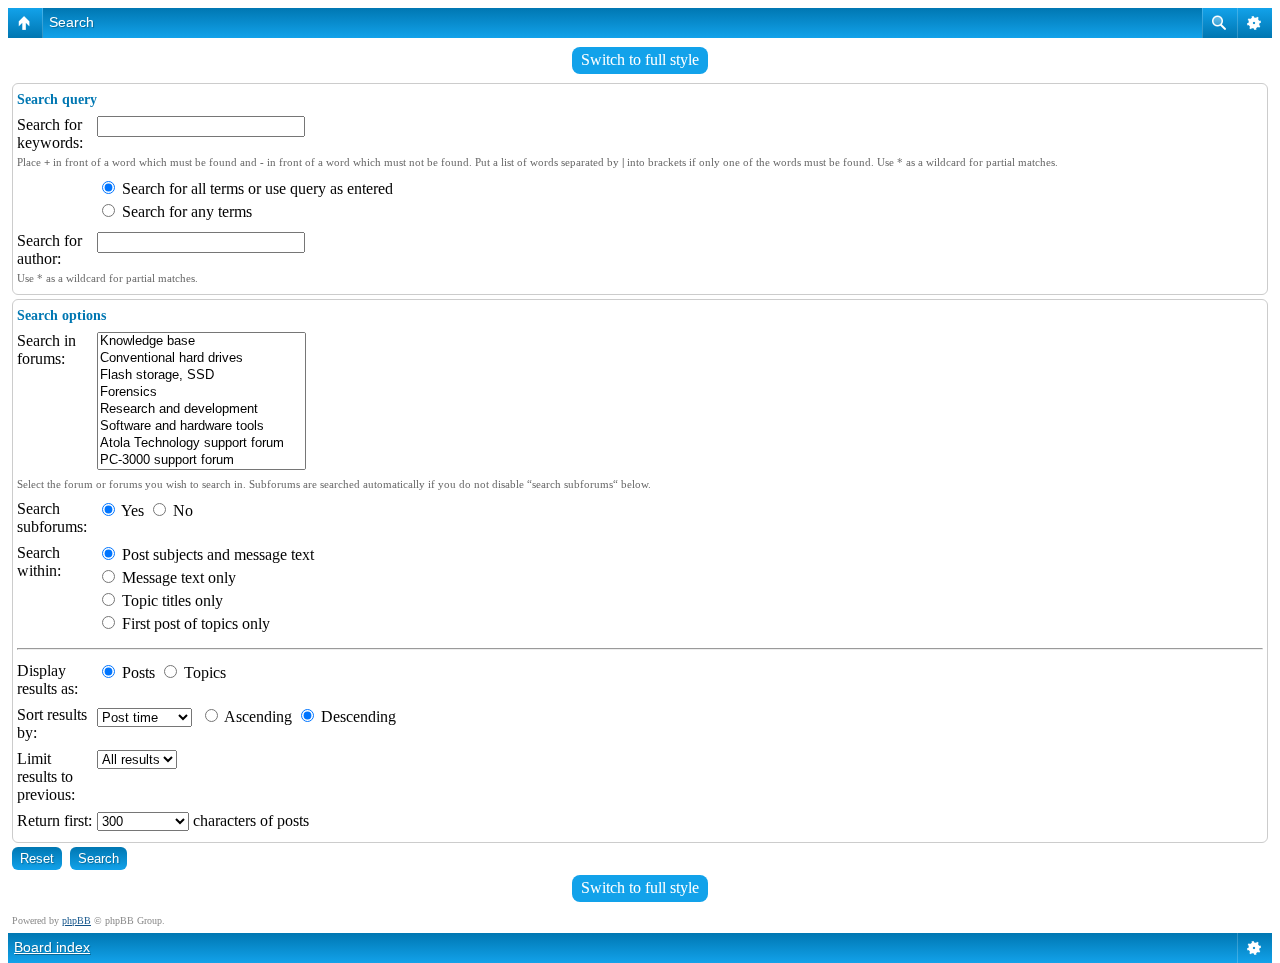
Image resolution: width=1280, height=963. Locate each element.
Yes (131, 510)
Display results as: (47, 679)
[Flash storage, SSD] (201, 375)
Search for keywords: (50, 133)
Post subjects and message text (216, 554)
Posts (136, 672)
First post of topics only (194, 623)
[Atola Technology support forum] (201, 443)
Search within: (39, 561)
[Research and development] (201, 409)
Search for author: (49, 249)
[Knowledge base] (201, 341)
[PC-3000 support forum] (201, 460)
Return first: (54, 820)
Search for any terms (185, 211)
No (181, 510)
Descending (356, 716)
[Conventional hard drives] (201, 358)
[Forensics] (201, 392)
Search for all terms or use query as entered (255, 188)
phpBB (76, 920)
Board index (52, 947)
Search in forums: (46, 349)
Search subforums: (52, 517)
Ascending (256, 716)
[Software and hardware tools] (201, 426)
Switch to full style (640, 59)
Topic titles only (170, 600)
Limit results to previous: (46, 776)
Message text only (177, 577)
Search (71, 22)
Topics (203, 672)
